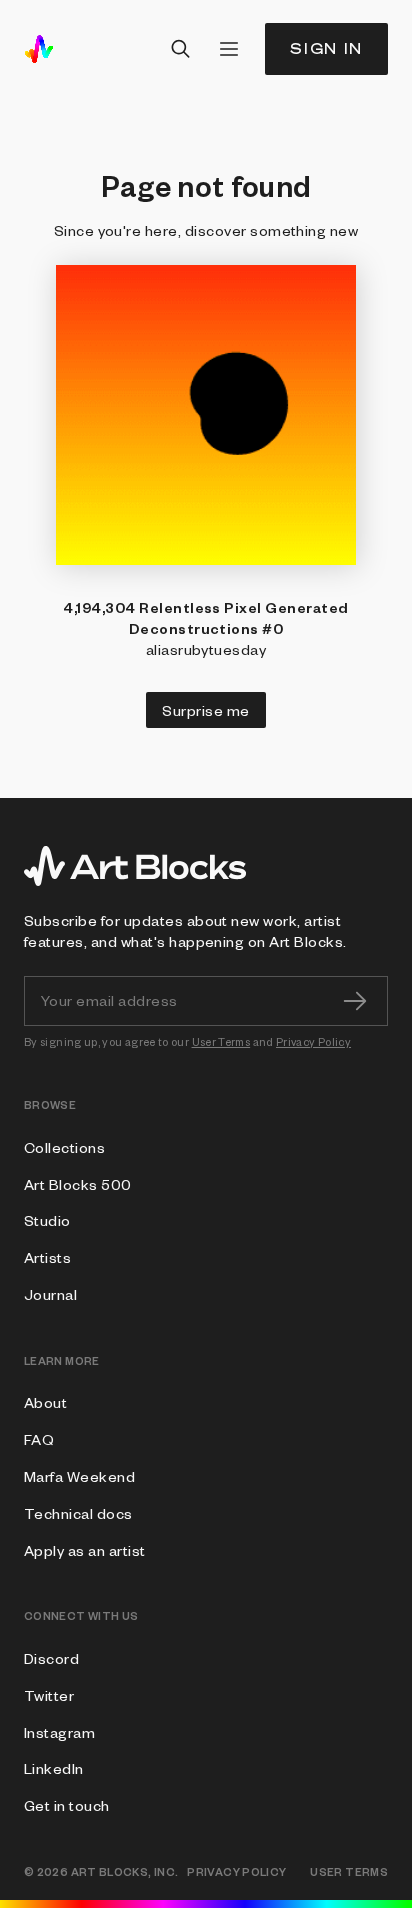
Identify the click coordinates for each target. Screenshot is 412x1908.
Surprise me (205, 710)
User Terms (221, 1041)
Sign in (326, 48)
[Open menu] (229, 49)
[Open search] (181, 49)
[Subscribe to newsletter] (355, 1001)
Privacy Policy (313, 1041)
